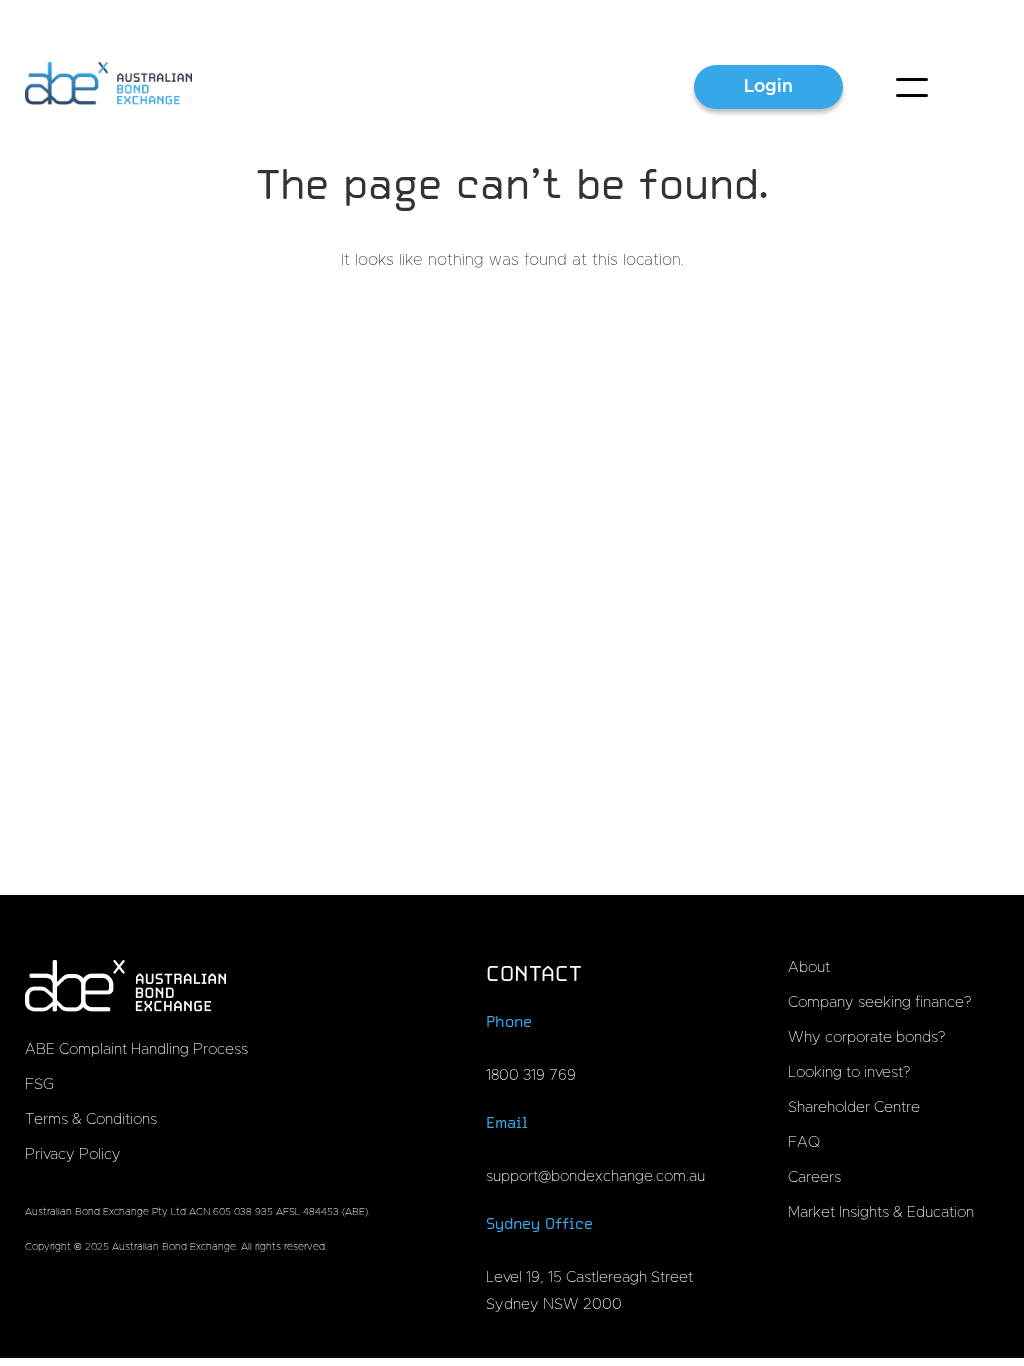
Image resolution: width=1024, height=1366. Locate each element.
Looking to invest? (849, 1072)
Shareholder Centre (854, 1107)
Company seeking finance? (879, 1002)
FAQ (804, 1142)
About (809, 967)
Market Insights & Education (881, 1212)
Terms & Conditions (91, 1119)
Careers (814, 1177)
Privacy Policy (73, 1154)
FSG (39, 1084)
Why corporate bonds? (866, 1037)
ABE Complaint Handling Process (136, 1049)
